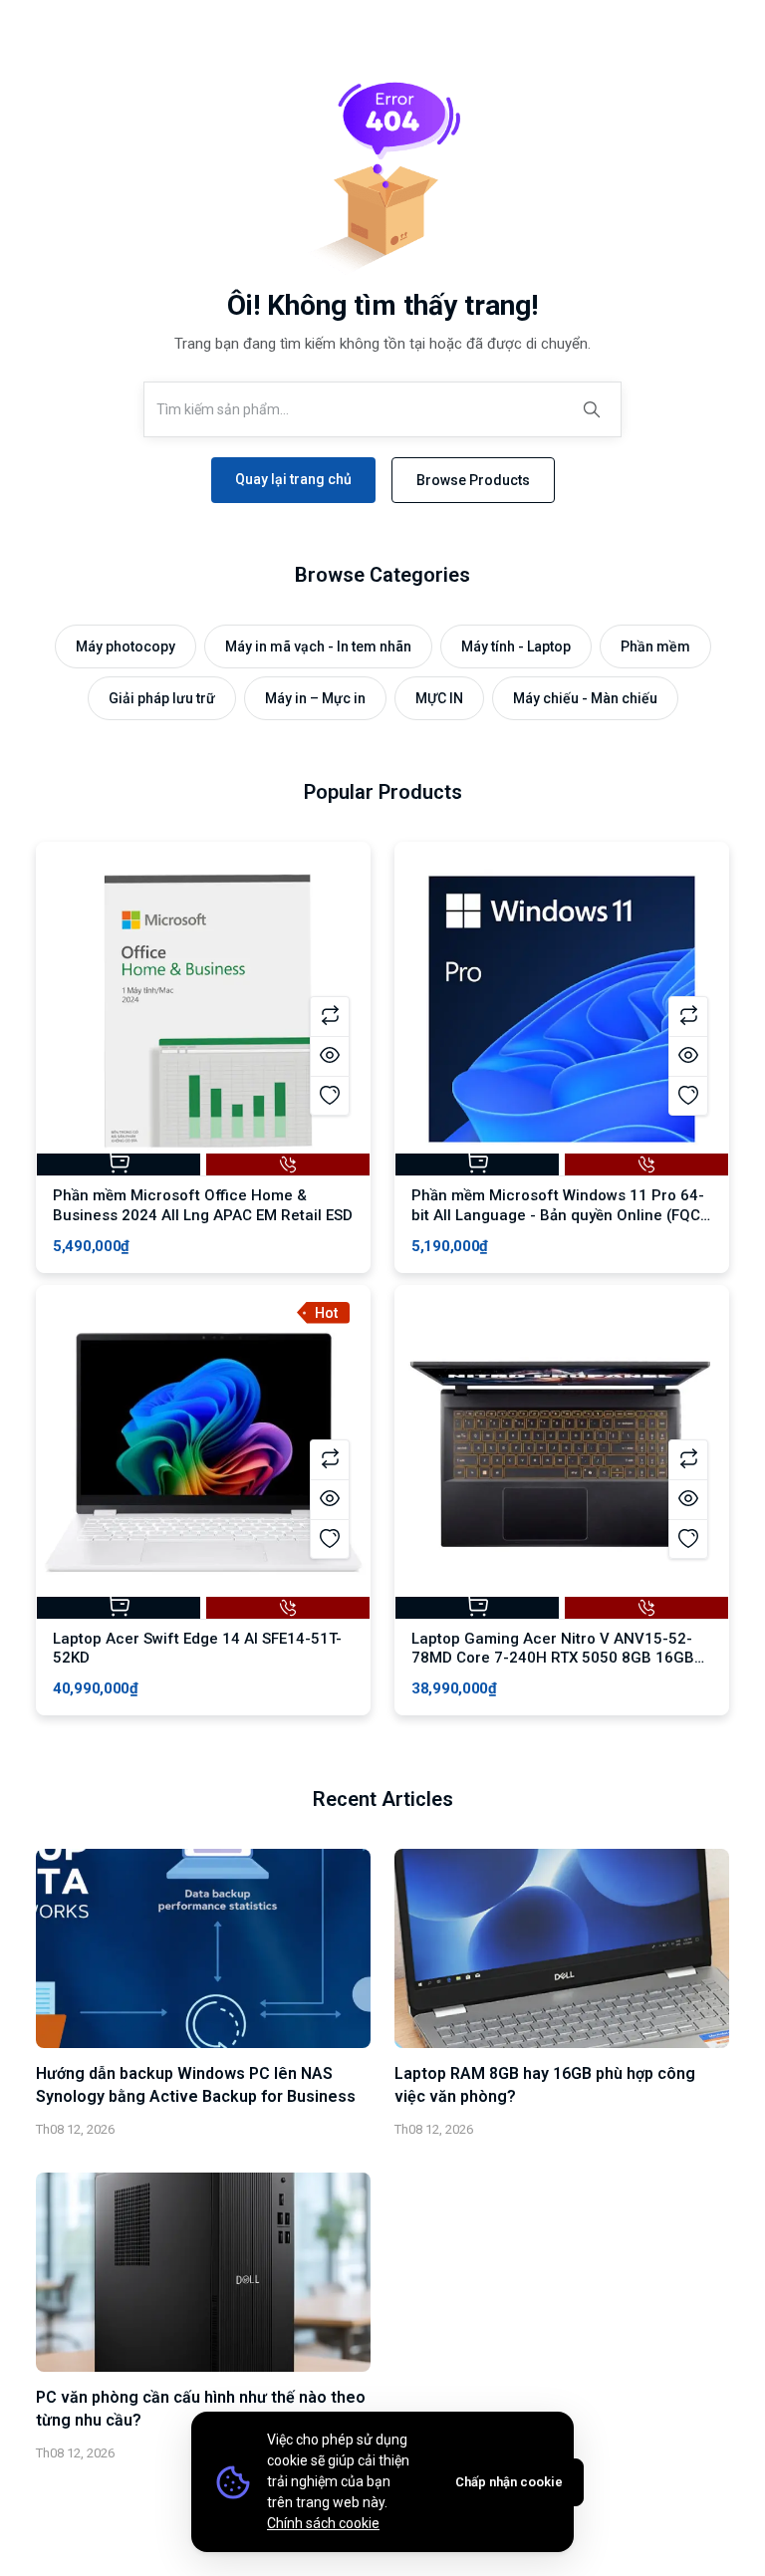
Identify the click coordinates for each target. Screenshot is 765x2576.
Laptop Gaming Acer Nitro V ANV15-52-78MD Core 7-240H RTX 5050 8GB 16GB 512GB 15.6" (553, 1659)
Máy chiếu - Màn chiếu (585, 698)
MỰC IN (439, 698)
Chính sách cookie (323, 2523)
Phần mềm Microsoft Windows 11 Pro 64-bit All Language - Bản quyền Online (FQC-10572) (559, 1215)
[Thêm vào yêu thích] (330, 1096)
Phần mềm (655, 646)
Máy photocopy (126, 646)
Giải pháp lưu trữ (162, 698)
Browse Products (473, 480)
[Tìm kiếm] (592, 409)
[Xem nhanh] (330, 1056)
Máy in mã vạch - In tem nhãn (318, 646)
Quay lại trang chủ (293, 479)
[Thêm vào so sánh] (330, 1016)
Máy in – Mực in (315, 698)
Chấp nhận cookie (509, 2482)
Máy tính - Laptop (516, 646)
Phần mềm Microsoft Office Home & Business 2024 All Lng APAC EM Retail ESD (203, 1205)
